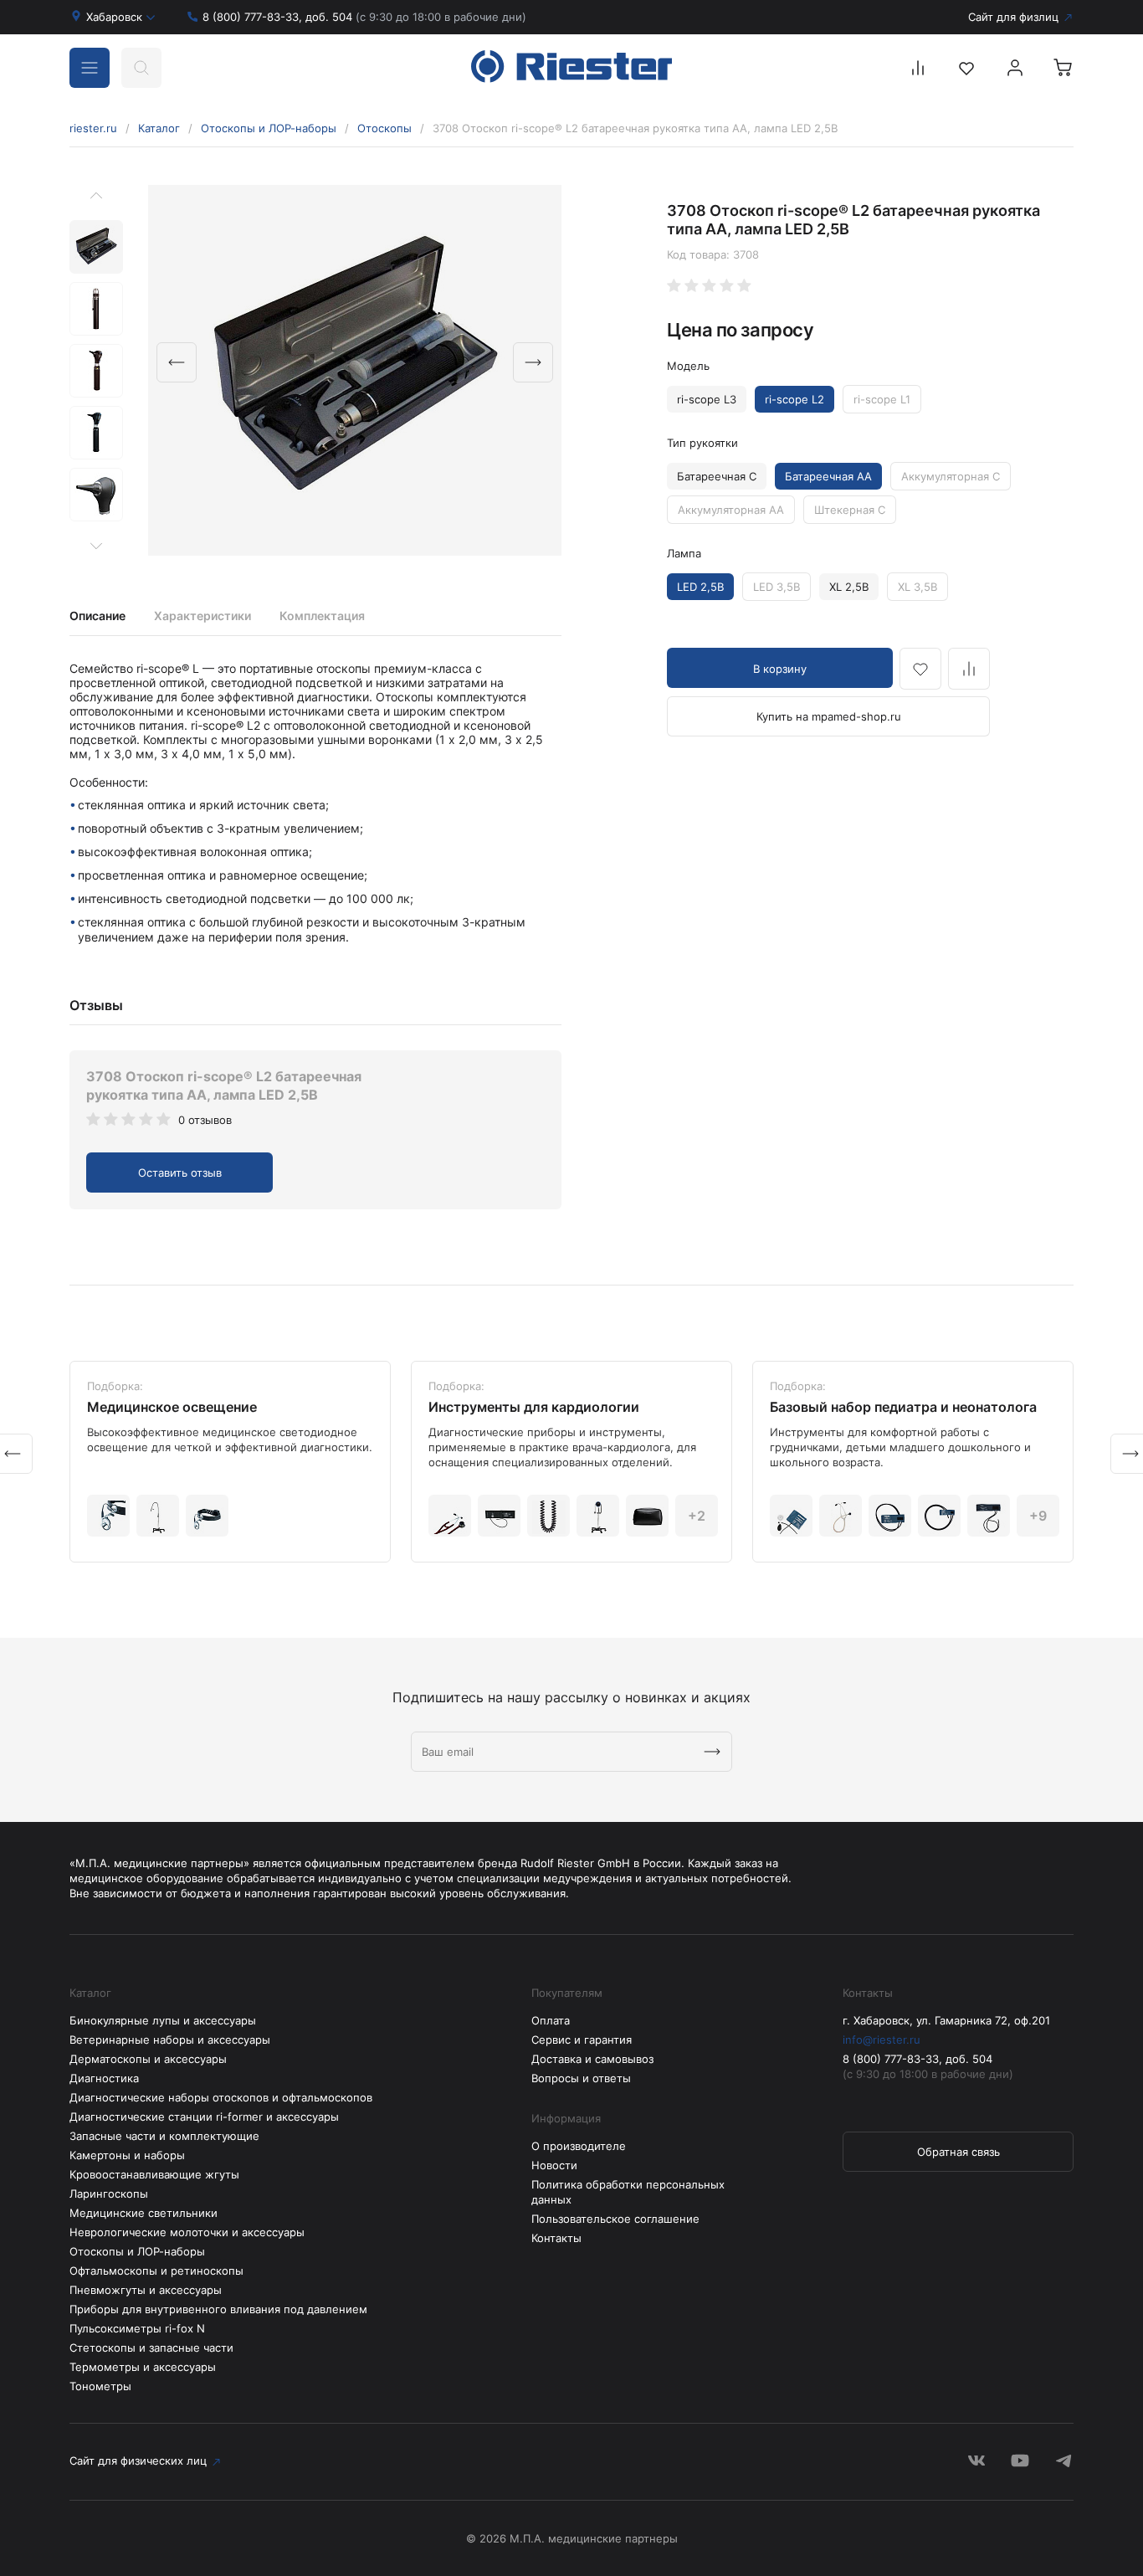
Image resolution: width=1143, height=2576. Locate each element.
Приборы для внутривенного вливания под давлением (218, 2309)
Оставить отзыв (180, 1173)
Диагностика (104, 2078)
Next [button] (533, 362)
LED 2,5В (700, 587)
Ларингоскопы (109, 2194)
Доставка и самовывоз (592, 2059)
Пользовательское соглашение (615, 2219)
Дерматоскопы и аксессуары (148, 2059)
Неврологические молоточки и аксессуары (187, 2232)
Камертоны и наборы (127, 2155)
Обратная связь (958, 2152)
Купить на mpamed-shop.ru (829, 716)
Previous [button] (177, 362)
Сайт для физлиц (1013, 17)
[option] (355, 370)
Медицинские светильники (144, 2213)
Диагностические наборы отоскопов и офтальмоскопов (221, 2097)
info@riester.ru (882, 2040)
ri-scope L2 (794, 399)
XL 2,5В (849, 587)
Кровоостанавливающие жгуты (154, 2174)
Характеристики (202, 616)
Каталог (159, 128)
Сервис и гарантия (582, 2040)
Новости (554, 2165)
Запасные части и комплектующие (164, 2136)
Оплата (551, 2020)
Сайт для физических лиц (138, 2461)
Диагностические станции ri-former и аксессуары (204, 2117)
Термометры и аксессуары (143, 2367)
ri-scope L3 (707, 399)
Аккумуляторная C (951, 476)
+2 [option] (697, 1516)
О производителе (579, 2146)
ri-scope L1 (882, 399)
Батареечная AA (828, 476)
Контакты (556, 2238)
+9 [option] (1038, 1516)
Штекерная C (850, 510)
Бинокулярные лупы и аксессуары (163, 2020)
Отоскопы (384, 128)
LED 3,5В (777, 587)
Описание (97, 616)
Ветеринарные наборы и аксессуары (170, 2040)
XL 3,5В (917, 587)
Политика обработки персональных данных (628, 2192)
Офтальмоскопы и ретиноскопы (156, 2271)
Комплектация (322, 616)
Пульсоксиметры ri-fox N (137, 2328)
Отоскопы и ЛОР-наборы (269, 128)
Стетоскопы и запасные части (151, 2348)
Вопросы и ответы (581, 2078)
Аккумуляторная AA (731, 510)
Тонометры (100, 2386)
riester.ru (93, 128)
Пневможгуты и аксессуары (146, 2290)
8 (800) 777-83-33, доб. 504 (364, 17)
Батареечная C (717, 476)
